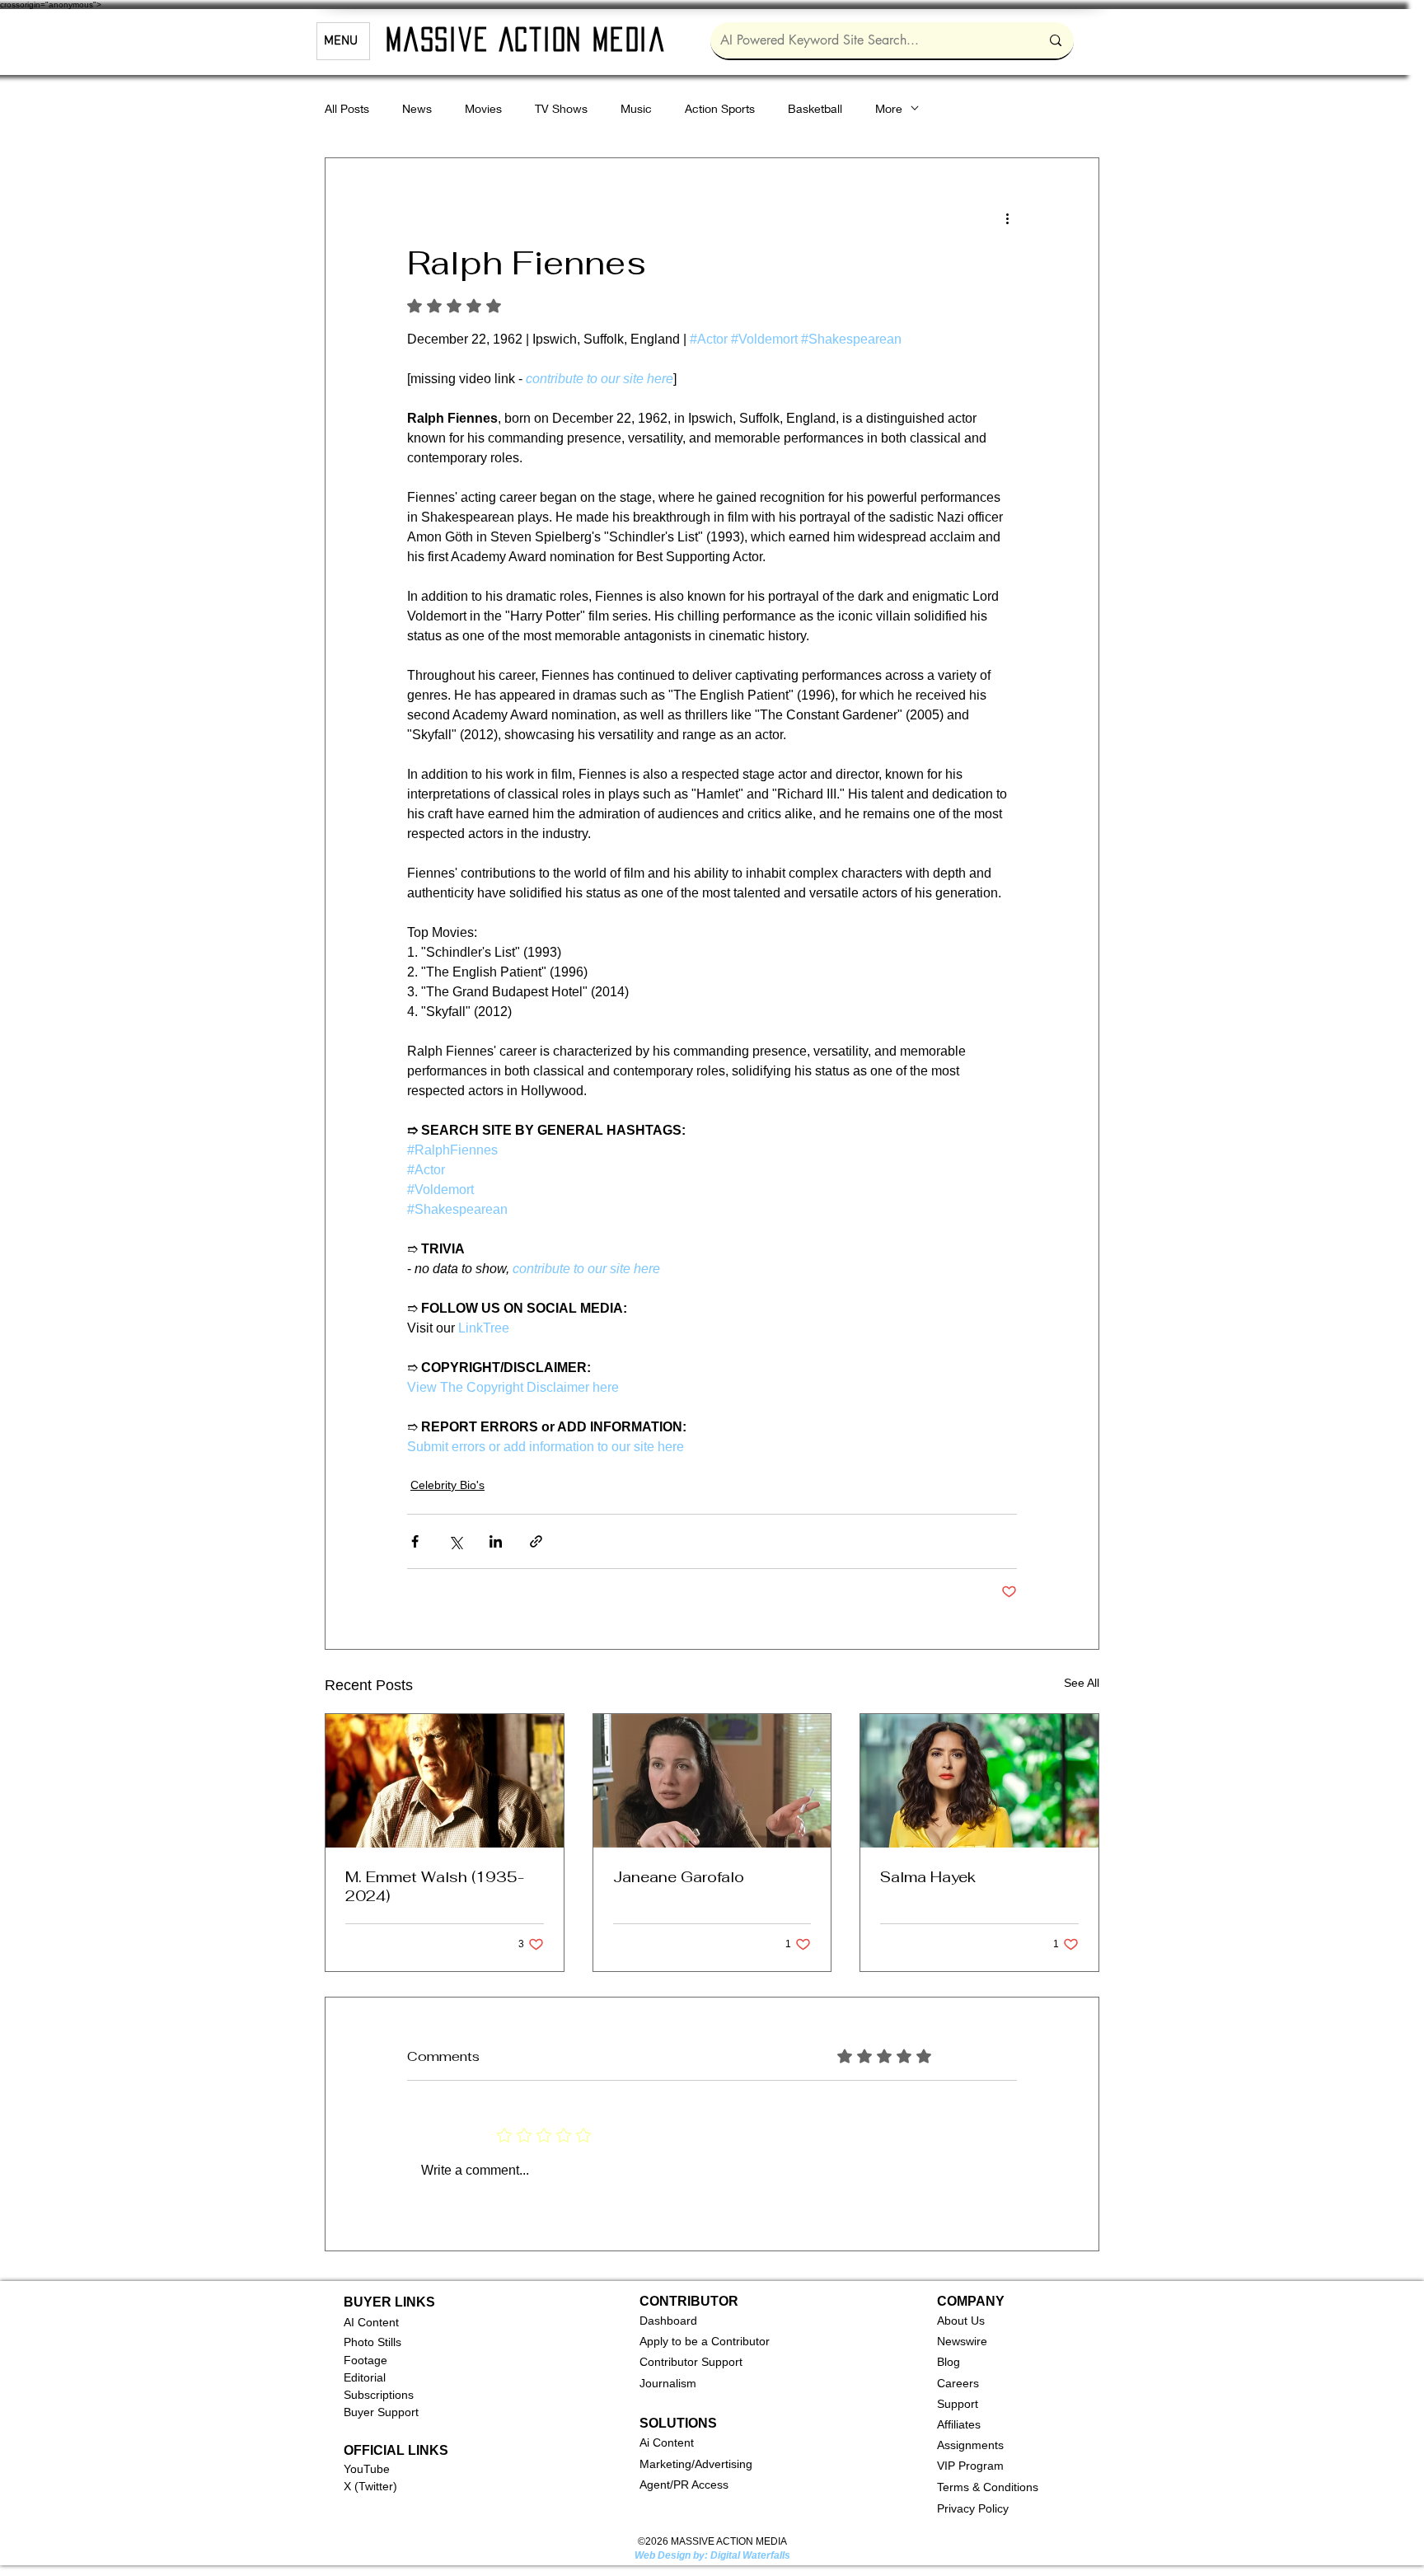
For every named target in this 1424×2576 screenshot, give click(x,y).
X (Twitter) (370, 2486)
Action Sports (720, 108)
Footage (365, 2360)
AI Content (371, 2322)
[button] (668, 2321)
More (889, 108)
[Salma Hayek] (979, 1781)
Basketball (815, 108)
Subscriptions (379, 2395)
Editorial (365, 2377)
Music (636, 108)
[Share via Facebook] (415, 1541)
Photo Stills (372, 2342)
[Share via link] (536, 1541)
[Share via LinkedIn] (496, 1541)
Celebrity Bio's (447, 1485)
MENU (341, 41)
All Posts (347, 108)
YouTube (367, 2469)
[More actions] (1007, 218)
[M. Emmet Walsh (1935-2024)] (445, 1781)
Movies (483, 108)
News (417, 108)
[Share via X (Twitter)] (455, 1541)
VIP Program (970, 2466)
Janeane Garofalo (679, 1877)
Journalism (668, 2383)
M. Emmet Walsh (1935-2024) (435, 1886)
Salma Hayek (928, 1877)
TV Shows (561, 108)
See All (1082, 1683)
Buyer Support (381, 2412)
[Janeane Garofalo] (712, 1781)
